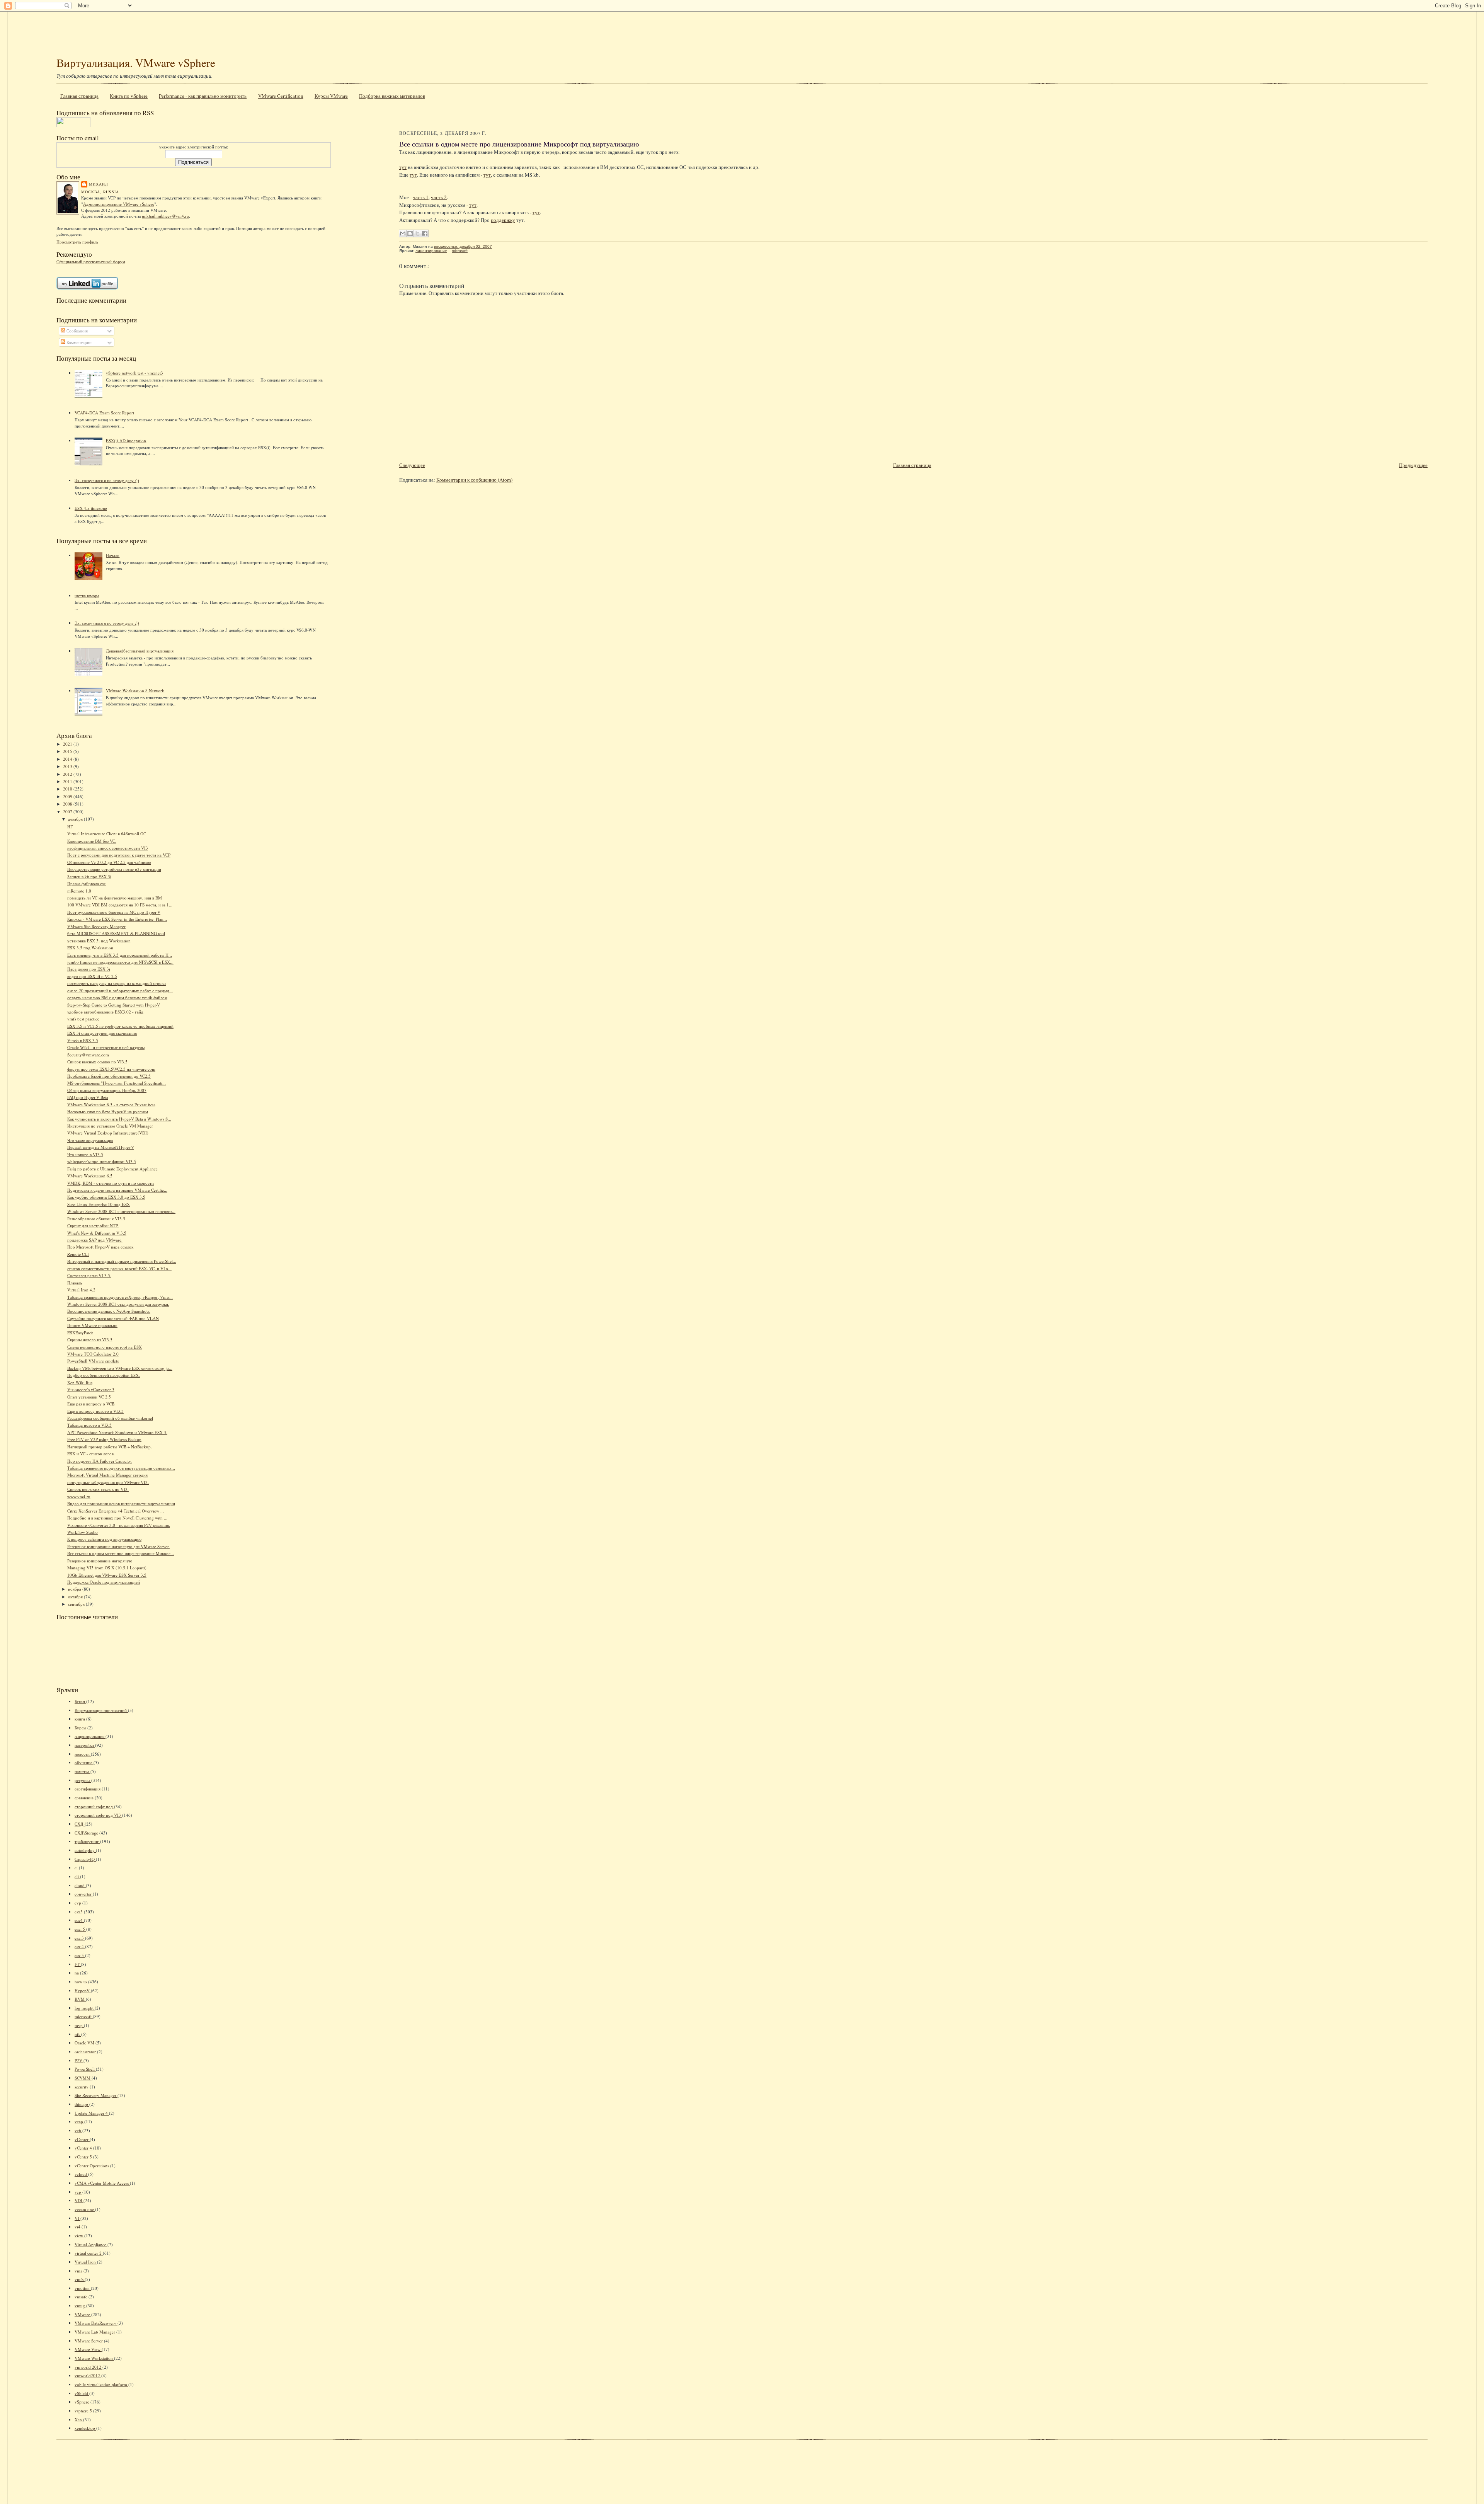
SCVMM (83, 2078)
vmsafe (82, 2297)
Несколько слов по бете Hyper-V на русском (108, 1111)
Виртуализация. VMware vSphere (136, 62)
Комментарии (78, 342)
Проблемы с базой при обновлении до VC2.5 (109, 1076)
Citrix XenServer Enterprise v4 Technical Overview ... (116, 1511)
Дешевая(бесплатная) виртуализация (140, 651)
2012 (68, 774)
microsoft (84, 2016)
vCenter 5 (84, 2157)
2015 (68, 751)
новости (83, 1754)
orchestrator (86, 2052)
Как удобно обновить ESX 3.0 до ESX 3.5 (106, 1197)
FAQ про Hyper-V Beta (88, 1097)
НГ (70, 827)
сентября (77, 1604)
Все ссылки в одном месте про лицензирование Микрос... (121, 1553)
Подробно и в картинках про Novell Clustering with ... (117, 1518)
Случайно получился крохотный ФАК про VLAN (113, 1318)
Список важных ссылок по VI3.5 (97, 1062)
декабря (76, 819)
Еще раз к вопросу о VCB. (91, 1404)
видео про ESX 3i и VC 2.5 (92, 976)
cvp (78, 1903)
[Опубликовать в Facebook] (425, 233)
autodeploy (85, 1850)
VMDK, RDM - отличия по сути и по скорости (111, 1183)
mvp (79, 2025)
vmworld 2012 (88, 2367)
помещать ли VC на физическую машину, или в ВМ (115, 898)
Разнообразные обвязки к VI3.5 (96, 1219)
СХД (80, 1824)
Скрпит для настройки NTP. (93, 1226)
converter (84, 1894)
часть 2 (439, 197)
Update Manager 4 (92, 2113)
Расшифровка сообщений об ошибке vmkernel (110, 1418)
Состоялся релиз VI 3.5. (89, 1275)
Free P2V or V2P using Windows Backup (104, 1439)
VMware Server (89, 2341)
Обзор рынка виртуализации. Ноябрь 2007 (107, 1090)
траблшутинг (87, 1841)
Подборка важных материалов (392, 96)
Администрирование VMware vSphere (119, 204)
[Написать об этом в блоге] (410, 233)
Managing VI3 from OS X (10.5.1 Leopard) (107, 1568)
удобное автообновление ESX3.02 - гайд (105, 1012)
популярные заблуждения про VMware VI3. (108, 1482)
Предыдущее (1413, 465)
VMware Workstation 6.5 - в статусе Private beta (111, 1105)
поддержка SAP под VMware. (95, 1240)
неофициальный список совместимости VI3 (108, 848)
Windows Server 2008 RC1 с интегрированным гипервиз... (121, 1211)
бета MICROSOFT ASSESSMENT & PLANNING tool (116, 933)
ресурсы (83, 1780)
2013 (68, 766)
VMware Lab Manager (95, 2332)
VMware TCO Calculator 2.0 (93, 1354)
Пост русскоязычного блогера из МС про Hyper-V (114, 912)
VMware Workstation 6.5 (90, 1176)
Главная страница (79, 96)
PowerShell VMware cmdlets (93, 1361)
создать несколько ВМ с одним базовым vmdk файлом (117, 997)
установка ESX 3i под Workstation (99, 941)
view (79, 2236)
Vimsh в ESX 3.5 (83, 1040)
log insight (85, 2008)
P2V (79, 2060)
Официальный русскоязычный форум (91, 261)
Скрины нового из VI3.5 (90, 1340)
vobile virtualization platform (101, 2384)
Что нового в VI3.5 (85, 1154)
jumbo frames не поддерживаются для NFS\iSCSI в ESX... (120, 962)
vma (79, 2271)
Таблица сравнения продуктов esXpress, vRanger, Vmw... (120, 1297)
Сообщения (77, 331)
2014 (68, 759)
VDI (79, 2200)
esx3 (79, 1912)
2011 (68, 781)
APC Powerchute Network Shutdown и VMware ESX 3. (117, 1432)
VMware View (88, 2349)
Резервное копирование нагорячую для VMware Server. (118, 1546)
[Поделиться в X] (417, 233)
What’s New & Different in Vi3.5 (97, 1233)
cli (77, 1876)
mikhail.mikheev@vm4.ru (165, 216)
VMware (83, 2314)
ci (77, 1868)
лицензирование (90, 1736)
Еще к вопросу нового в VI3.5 (95, 1411)
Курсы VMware (331, 96)
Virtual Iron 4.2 (81, 1290)
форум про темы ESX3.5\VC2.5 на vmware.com (111, 1069)
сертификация (88, 1789)
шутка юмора (87, 595)
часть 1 (421, 197)
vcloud (81, 2174)
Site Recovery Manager (96, 2095)
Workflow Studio (83, 1532)
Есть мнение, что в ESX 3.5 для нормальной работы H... (120, 955)
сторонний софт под (94, 1806)
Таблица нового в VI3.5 (89, 1425)
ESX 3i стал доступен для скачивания (102, 1033)
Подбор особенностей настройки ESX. (104, 1375)
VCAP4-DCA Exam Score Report (104, 413)
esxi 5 (80, 1929)
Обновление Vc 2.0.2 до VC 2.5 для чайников (109, 862)
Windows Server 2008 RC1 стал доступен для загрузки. (118, 1304)
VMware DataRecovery (96, 2323)
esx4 (79, 1920)
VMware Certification (281, 96)
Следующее (412, 465)
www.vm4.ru (79, 1496)
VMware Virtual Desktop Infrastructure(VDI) (108, 1133)
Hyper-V (83, 1990)
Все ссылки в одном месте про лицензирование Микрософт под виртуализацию (519, 144)
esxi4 (80, 1946)
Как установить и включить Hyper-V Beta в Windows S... (119, 1119)
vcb (78, 2130)
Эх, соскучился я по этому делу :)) (107, 480)
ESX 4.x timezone (91, 508)
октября (76, 1597)
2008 (68, 804)
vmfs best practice (83, 1019)
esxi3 (80, 1938)
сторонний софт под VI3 (98, 1815)
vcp (78, 2192)
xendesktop (85, 2428)
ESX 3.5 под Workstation (90, 948)
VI (77, 2218)
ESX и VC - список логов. (91, 1454)
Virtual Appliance (91, 2244)
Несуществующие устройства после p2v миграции (114, 869)
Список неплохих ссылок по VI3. (98, 1489)
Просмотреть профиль (77, 242)
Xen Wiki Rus (80, 1382)
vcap (79, 2122)
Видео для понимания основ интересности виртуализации (121, 1503)
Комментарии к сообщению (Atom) (474, 480)
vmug (80, 2306)
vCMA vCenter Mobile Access (102, 2183)
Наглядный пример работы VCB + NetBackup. (110, 1447)
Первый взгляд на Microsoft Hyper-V (101, 1147)
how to (81, 1982)
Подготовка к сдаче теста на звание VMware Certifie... (117, 1190)
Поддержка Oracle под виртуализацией (104, 1582)
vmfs (80, 2279)
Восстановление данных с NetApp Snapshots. (109, 1311)
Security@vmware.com (88, 1055)
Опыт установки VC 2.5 (89, 1397)
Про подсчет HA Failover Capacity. (100, 1461)
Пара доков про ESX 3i (89, 969)
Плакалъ (75, 1283)
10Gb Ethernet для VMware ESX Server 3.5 (107, 1575)
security (82, 2087)
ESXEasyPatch (80, 1333)
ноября (75, 1589)
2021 (68, 744)
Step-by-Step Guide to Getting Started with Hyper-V (114, 1005)
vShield (82, 2393)
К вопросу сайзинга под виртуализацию (104, 1539)
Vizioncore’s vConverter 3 (91, 1389)
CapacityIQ (85, 1859)
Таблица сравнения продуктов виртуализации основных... (121, 1468)
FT (78, 1964)
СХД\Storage (87, 1833)
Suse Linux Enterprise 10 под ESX (99, 1204)
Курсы (81, 1728)
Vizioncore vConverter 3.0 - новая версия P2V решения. (119, 1525)
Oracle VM (85, 2043)
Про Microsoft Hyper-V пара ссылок (100, 1247)
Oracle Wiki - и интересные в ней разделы (106, 1047)
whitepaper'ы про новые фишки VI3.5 (102, 1161)
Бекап (80, 1701)
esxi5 (80, 1955)
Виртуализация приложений (101, 1710)
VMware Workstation (94, 2358)
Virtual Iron (86, 2262)
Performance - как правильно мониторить (203, 96)
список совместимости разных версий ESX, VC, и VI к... (119, 1268)
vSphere (83, 2402)
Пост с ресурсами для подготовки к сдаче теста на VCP (119, 855)
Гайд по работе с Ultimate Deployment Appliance (112, 1169)
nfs (78, 2034)
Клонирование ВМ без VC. (92, 841)
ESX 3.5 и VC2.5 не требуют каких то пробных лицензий (120, 1026)
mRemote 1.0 (79, 891)
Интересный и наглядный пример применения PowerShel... (122, 1261)
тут (403, 167)
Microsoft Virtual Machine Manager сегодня (107, 1475)
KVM (80, 1999)
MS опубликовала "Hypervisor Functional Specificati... (117, 1083)
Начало (113, 555)
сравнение (85, 1798)
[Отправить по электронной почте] (403, 233)
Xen (79, 2420)
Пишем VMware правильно (92, 1325)
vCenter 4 (84, 2148)
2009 (68, 796)
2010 (68, 789)
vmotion (83, 2288)
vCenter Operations (92, 2166)
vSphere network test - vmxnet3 (134, 373)
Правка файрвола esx (87, 883)
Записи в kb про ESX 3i (89, 876)
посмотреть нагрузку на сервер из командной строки (117, 983)
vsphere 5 (84, 2411)
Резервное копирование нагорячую (100, 1561)
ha (77, 1973)
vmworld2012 (88, 2375)
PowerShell (85, 2069)
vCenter (82, 2139)
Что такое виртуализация (90, 1140)
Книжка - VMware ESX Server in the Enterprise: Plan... (117, 919)
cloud (80, 1885)
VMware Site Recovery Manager (96, 926)
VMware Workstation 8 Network (135, 691)
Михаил (99, 184)
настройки (85, 1745)
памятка (83, 1771)
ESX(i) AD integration (126, 440)
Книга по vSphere (129, 96)
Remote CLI (78, 1254)
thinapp (82, 2104)
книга (80, 1719)
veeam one (85, 2209)
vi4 (78, 2227)
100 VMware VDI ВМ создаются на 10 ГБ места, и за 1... (120, 905)
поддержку (503, 220)
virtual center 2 (89, 2253)
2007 (68, 812)
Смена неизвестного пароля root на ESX (105, 1347)
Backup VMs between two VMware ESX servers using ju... (120, 1368)
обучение (84, 1762)
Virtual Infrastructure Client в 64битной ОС (107, 834)
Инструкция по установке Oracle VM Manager (110, 1126)
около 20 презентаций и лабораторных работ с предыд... (120, 991)
